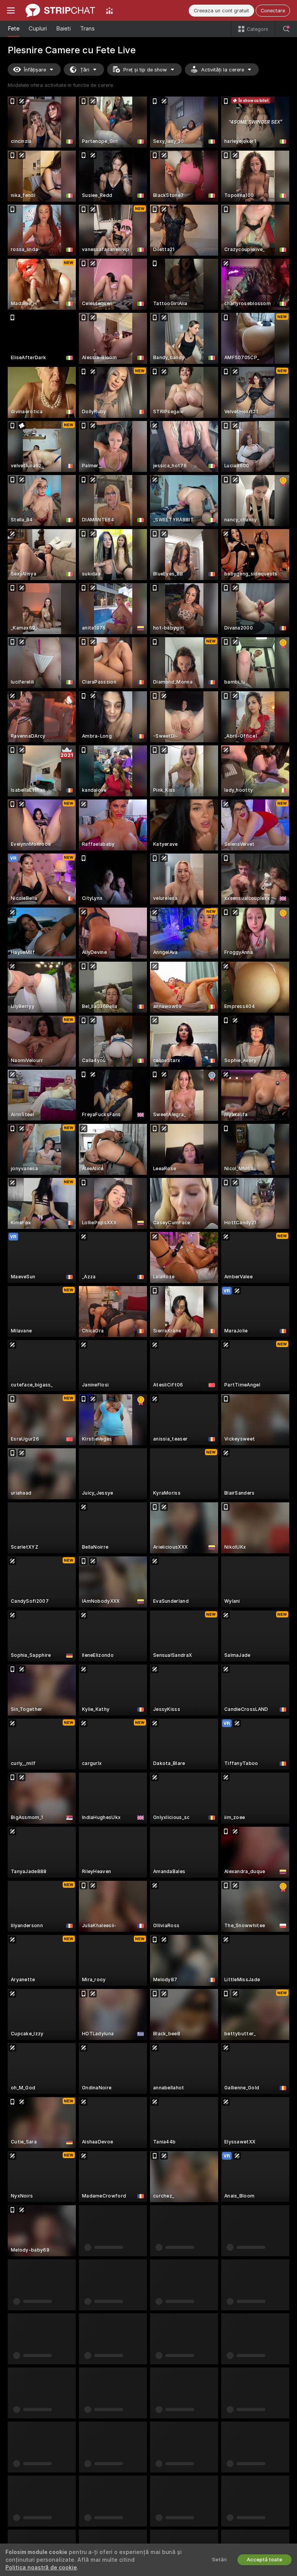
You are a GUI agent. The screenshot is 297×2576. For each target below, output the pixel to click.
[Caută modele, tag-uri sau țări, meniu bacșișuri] (286, 29)
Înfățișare (35, 70)
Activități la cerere (223, 70)
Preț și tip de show (145, 70)
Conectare (273, 11)
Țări (85, 70)
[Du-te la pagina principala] (60, 10)
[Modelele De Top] (109, 10)
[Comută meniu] (11, 10)
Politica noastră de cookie (41, 2568)
